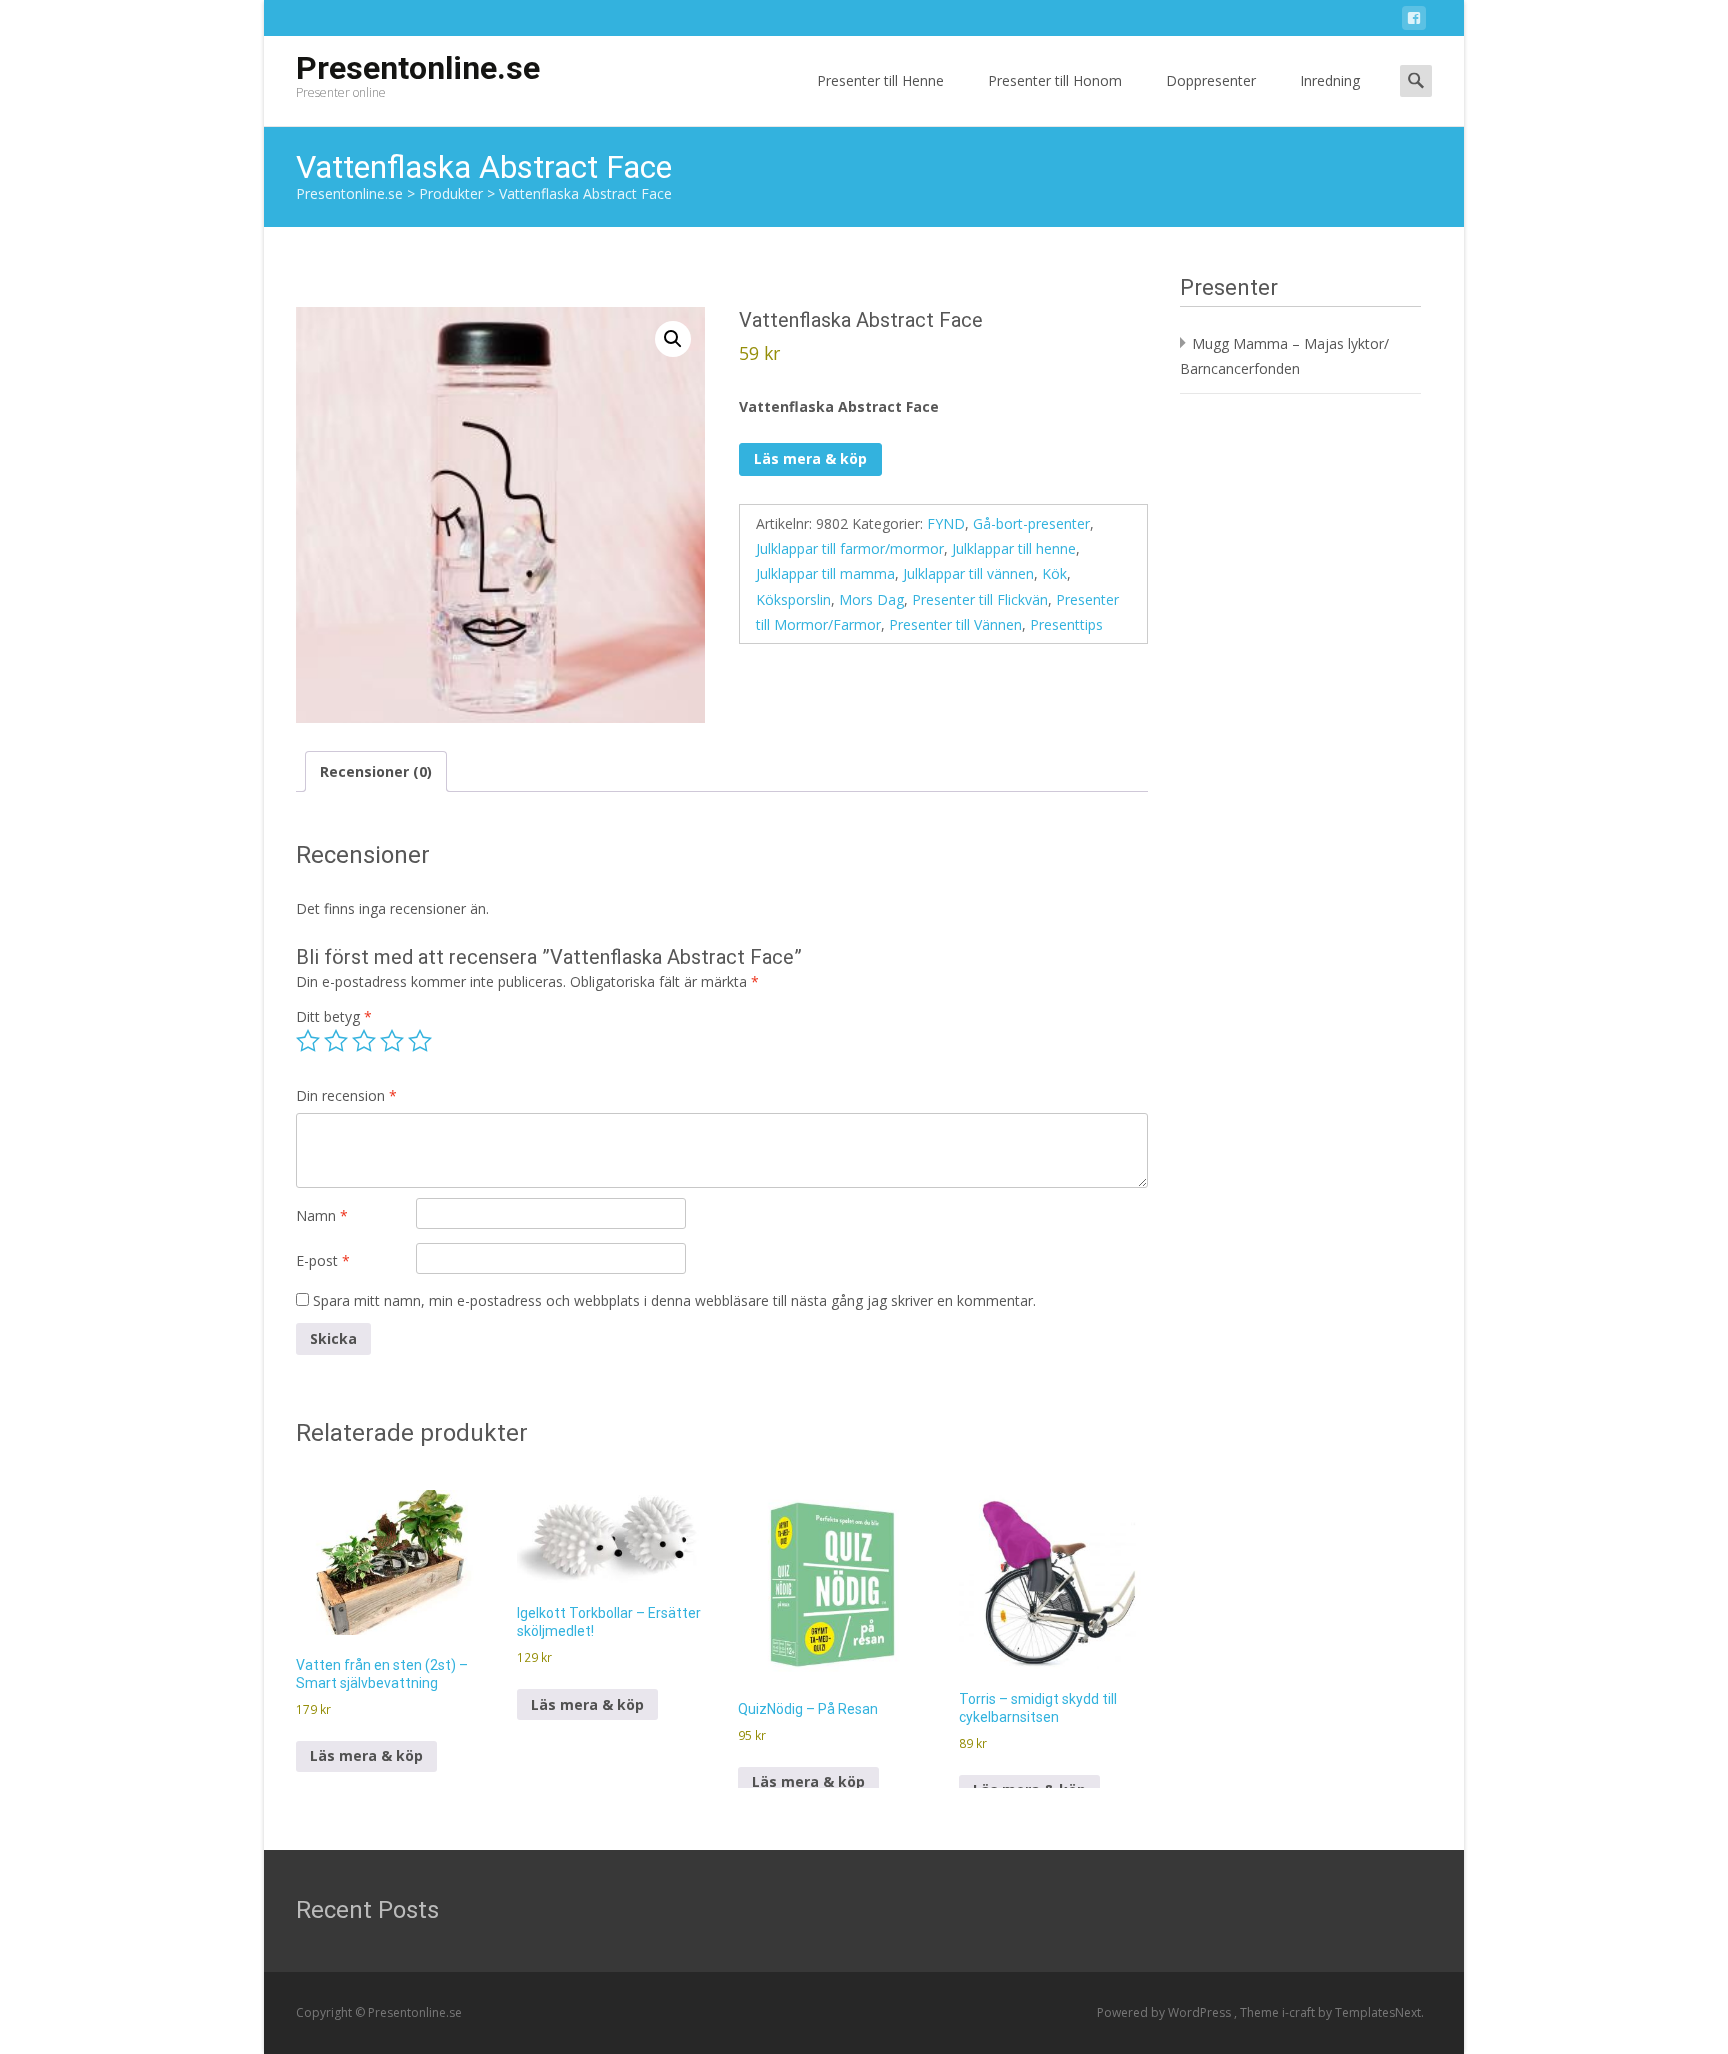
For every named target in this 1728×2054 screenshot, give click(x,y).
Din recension (346, 1095)
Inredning (1330, 80)
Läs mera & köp (810, 458)
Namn (322, 1215)
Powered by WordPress (1165, 2012)
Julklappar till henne (1014, 548)
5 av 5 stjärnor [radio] (420, 1041)
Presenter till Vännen (955, 624)
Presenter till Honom (1055, 80)
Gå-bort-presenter (1031, 523)
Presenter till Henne (880, 80)
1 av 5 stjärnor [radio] (308, 1041)
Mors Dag (871, 599)
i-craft (1300, 2012)
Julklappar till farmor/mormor (850, 548)
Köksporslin (793, 599)
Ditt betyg (334, 1016)
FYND (946, 523)
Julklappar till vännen (968, 573)
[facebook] (1414, 21)
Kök (1054, 573)
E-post (323, 1260)
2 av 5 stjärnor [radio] (336, 1041)
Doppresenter (1211, 80)
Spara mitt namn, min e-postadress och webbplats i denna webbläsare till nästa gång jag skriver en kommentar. (674, 1300)
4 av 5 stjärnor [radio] (392, 1041)
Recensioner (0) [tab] (376, 771)
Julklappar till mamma (825, 573)
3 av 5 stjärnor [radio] (364, 1041)
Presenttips (1066, 624)
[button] (673, 339)
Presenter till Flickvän (980, 599)
